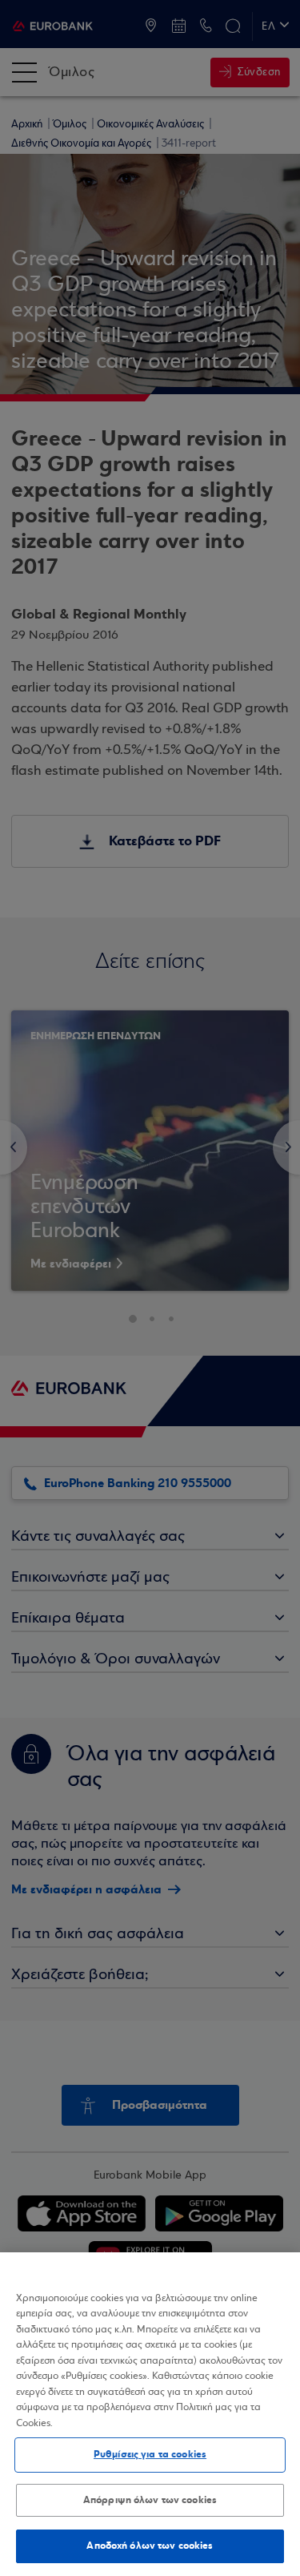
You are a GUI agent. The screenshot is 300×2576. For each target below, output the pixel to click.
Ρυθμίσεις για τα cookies (150, 2454)
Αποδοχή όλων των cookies (150, 2546)
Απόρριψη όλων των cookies (150, 2500)
